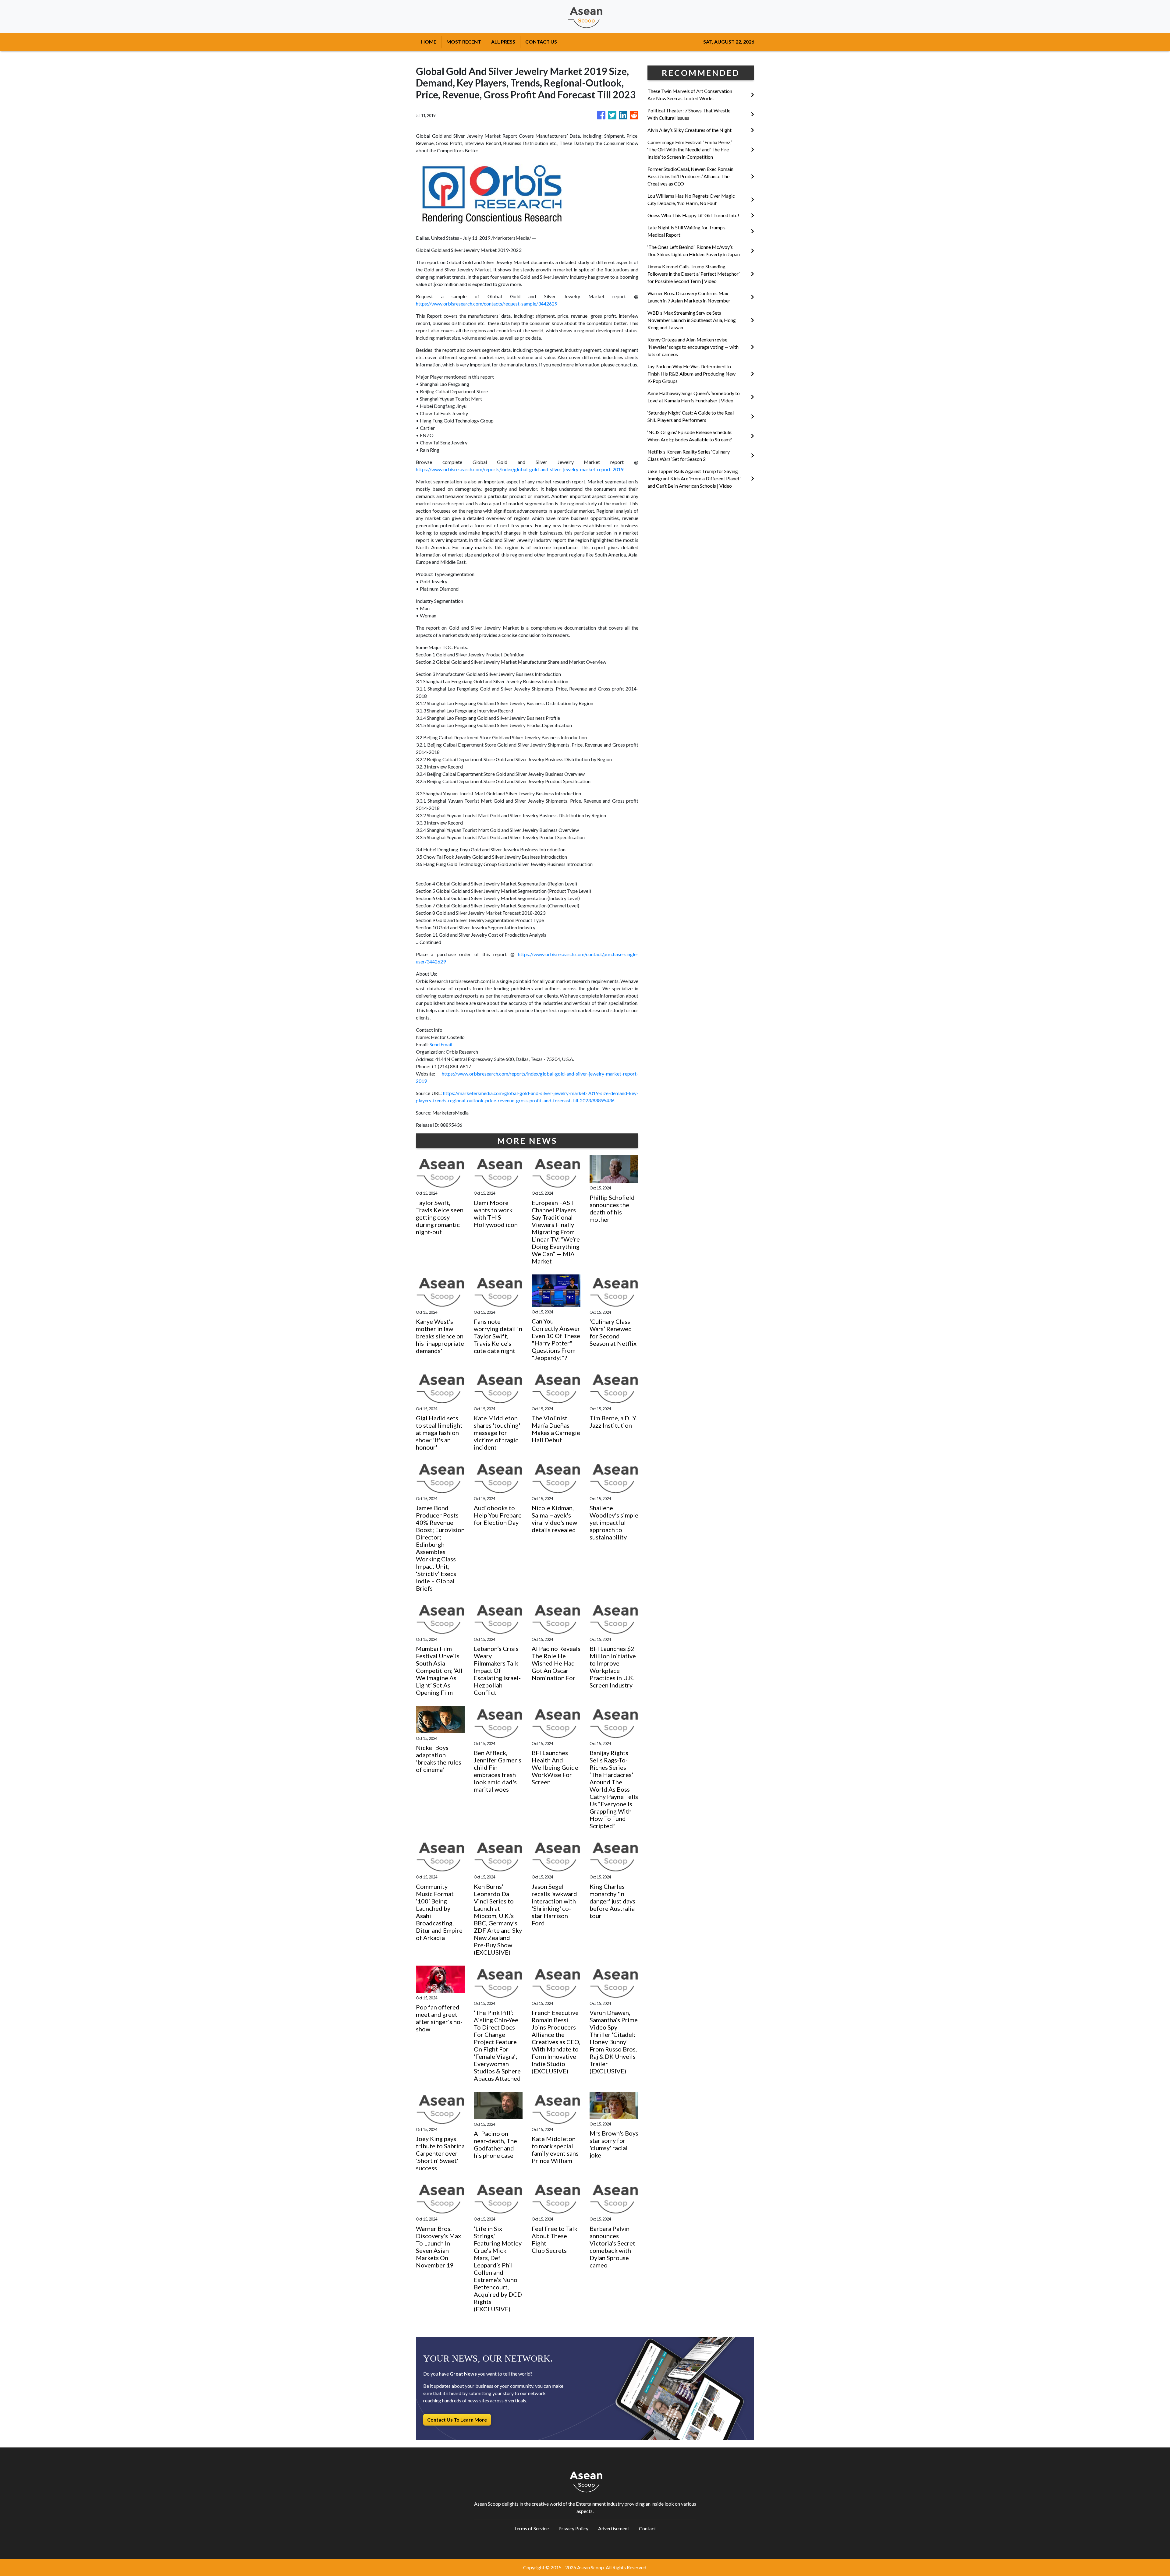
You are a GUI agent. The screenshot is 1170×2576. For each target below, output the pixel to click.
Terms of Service (531, 2528)
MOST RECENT (464, 42)
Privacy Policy (573, 2528)
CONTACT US (541, 42)
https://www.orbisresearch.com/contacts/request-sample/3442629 (487, 304)
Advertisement (614, 2528)
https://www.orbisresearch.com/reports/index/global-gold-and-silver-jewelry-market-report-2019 (520, 469)
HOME (429, 42)
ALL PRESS (503, 42)
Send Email (441, 1044)
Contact (647, 2528)
